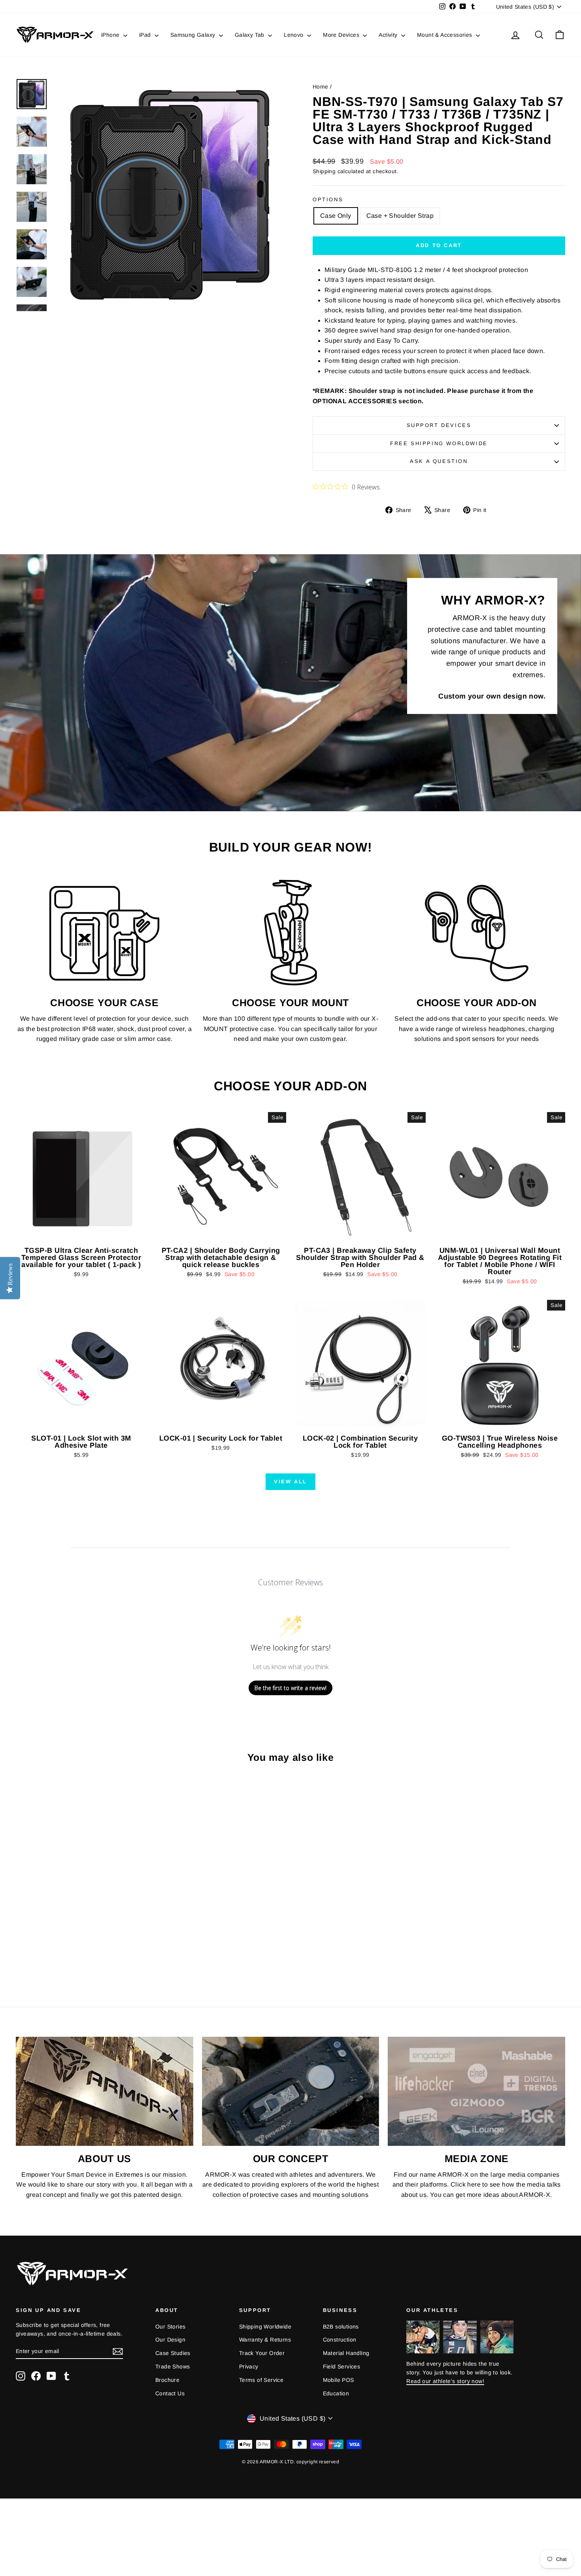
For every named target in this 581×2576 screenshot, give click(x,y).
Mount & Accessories (445, 35)
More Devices (342, 35)
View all (290, 1482)
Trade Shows (173, 2366)
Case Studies (173, 2353)
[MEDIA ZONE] (476, 2091)
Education (336, 2393)
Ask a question (439, 461)
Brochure (167, 2380)
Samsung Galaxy (194, 35)
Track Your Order (262, 2353)
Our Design (170, 2340)
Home (321, 87)
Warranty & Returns (265, 2340)
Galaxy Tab (250, 35)
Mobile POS (339, 2380)
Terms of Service (261, 2380)
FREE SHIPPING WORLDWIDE (439, 443)
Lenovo (294, 35)
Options (328, 199)
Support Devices (439, 425)
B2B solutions (341, 2327)
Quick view (81, 1235)
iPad (146, 35)
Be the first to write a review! (290, 1688)
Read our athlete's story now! (445, 2381)
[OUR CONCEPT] (291, 2091)
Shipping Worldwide (265, 2327)
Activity (389, 35)
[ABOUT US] (105, 2091)
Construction (340, 2340)
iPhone (111, 35)
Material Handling (346, 2353)
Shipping (324, 171)
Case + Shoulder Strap (400, 216)
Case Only (336, 216)
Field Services (342, 2366)
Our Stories (170, 2327)
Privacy (249, 2366)
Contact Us (170, 2393)
